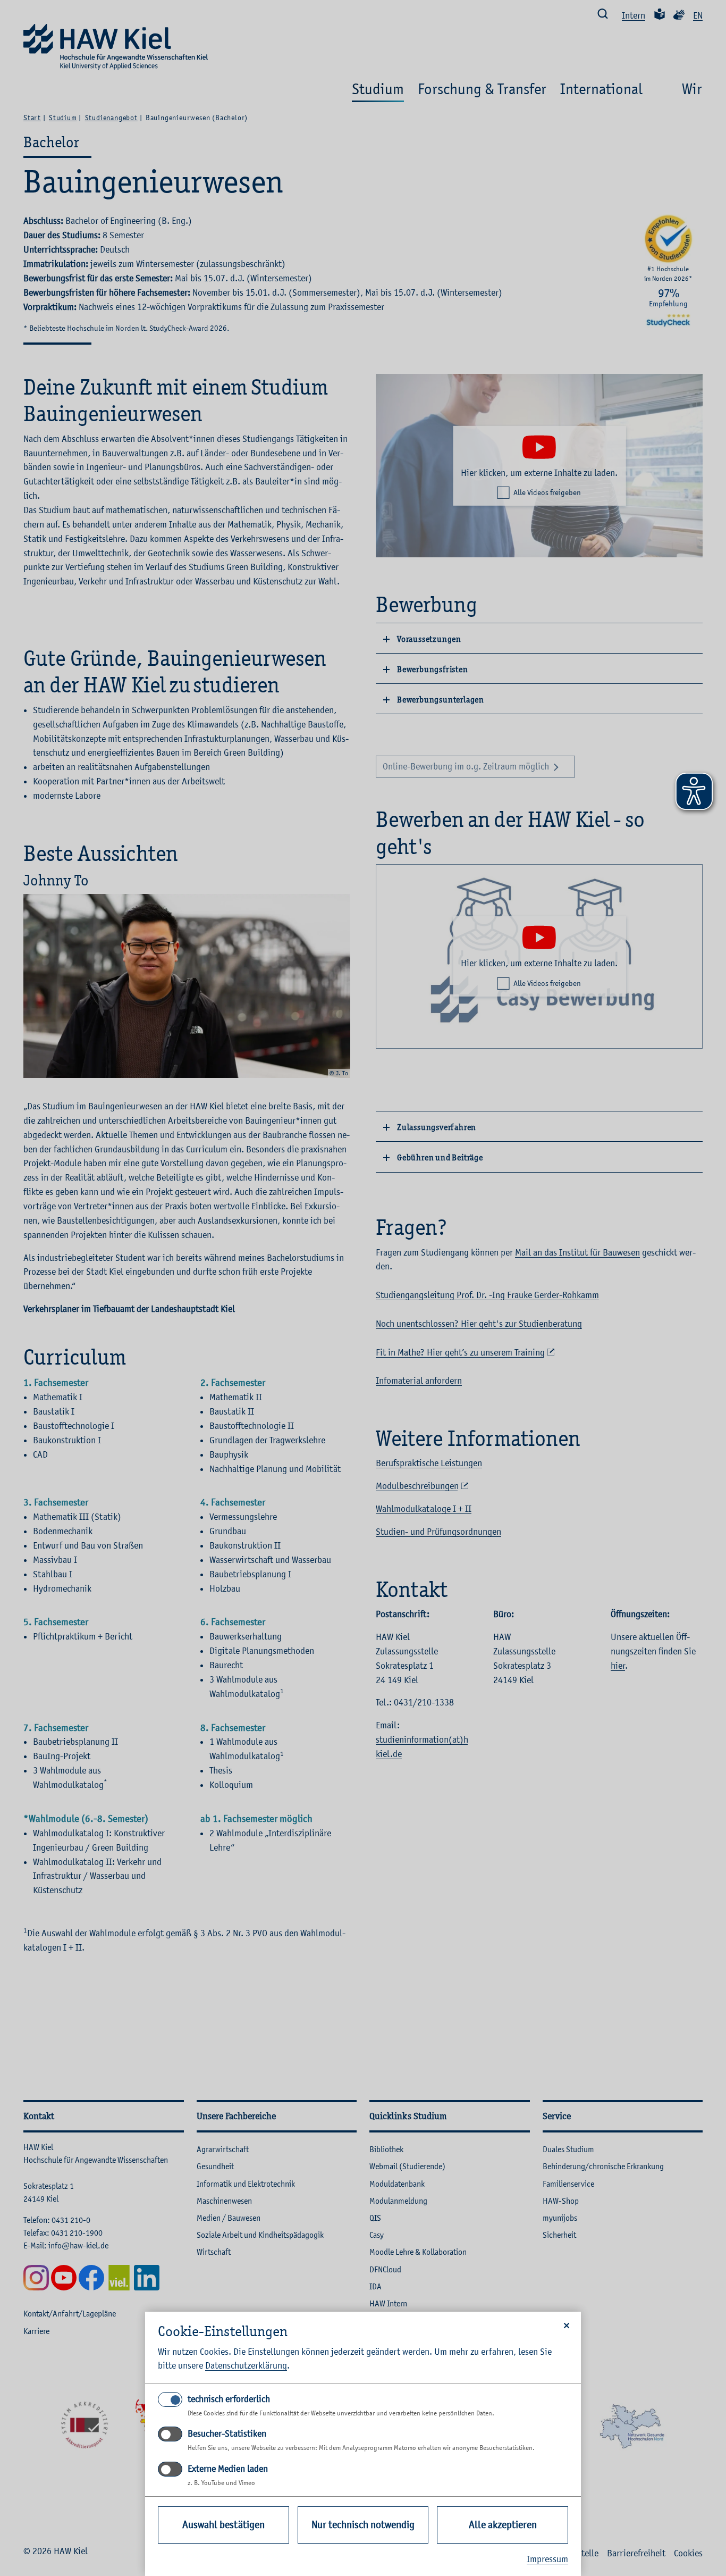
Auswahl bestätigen (223, 2525)
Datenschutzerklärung (246, 2365)
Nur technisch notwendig (363, 2525)
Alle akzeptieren (503, 2525)
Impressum (547, 2559)
